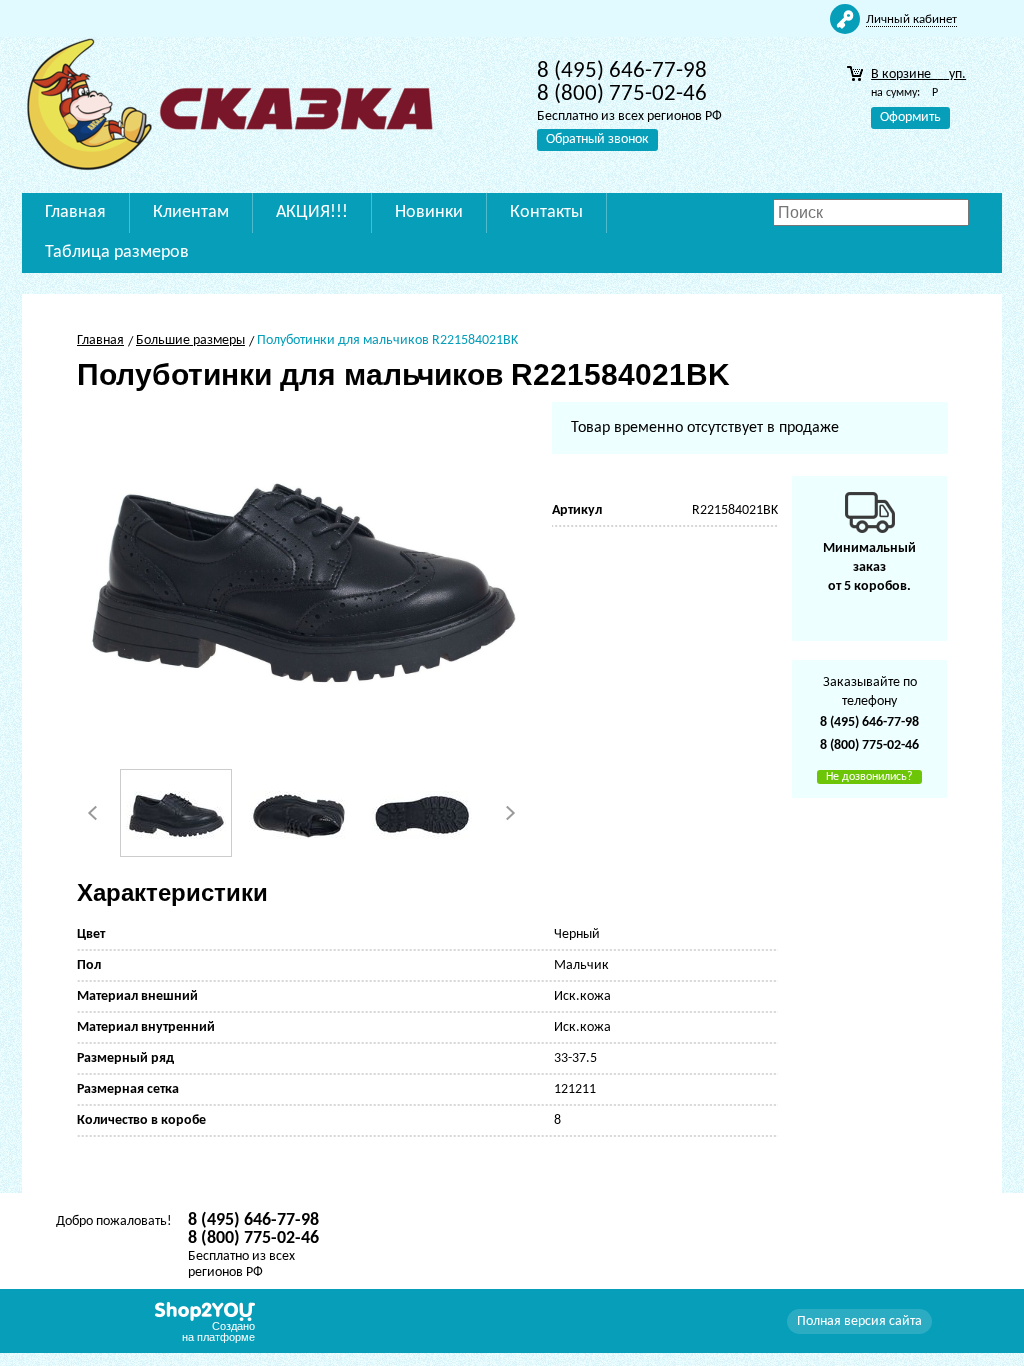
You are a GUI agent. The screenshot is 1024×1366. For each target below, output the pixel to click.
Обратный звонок (597, 139)
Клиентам (191, 212)
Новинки (429, 212)
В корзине (918, 74)
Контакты (546, 212)
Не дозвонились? (869, 777)
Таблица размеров (117, 252)
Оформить (910, 117)
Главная (75, 212)
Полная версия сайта (859, 1321)
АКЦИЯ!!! (312, 212)
